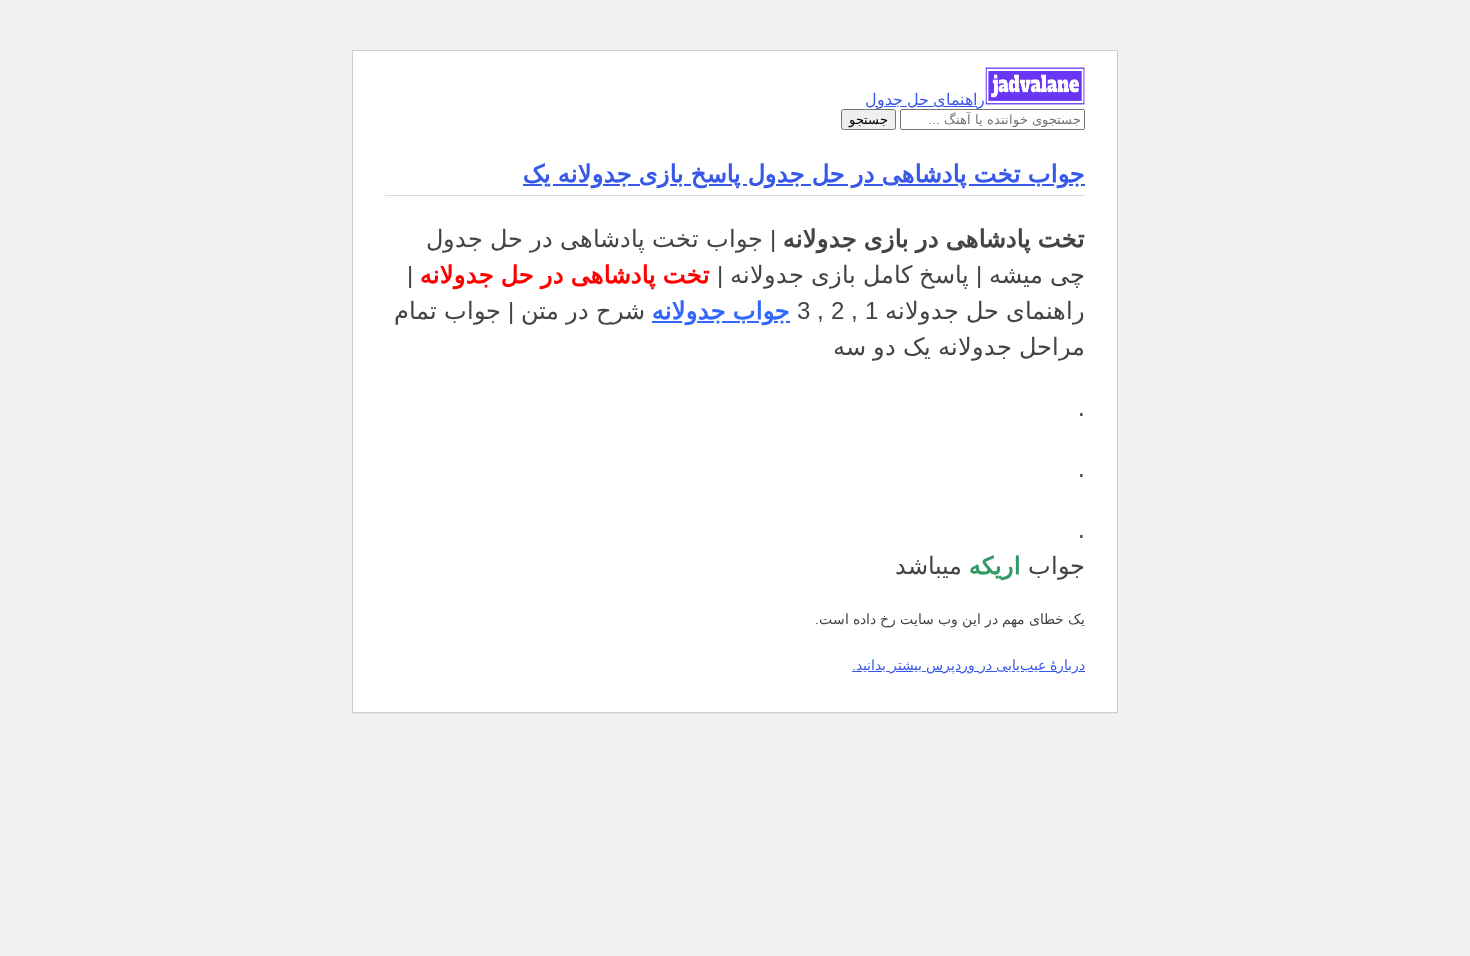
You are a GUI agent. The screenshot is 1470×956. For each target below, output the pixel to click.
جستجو (868, 119)
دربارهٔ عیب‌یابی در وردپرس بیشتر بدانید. (968, 665)
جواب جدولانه (721, 310)
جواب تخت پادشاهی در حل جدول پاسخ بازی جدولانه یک (804, 173)
